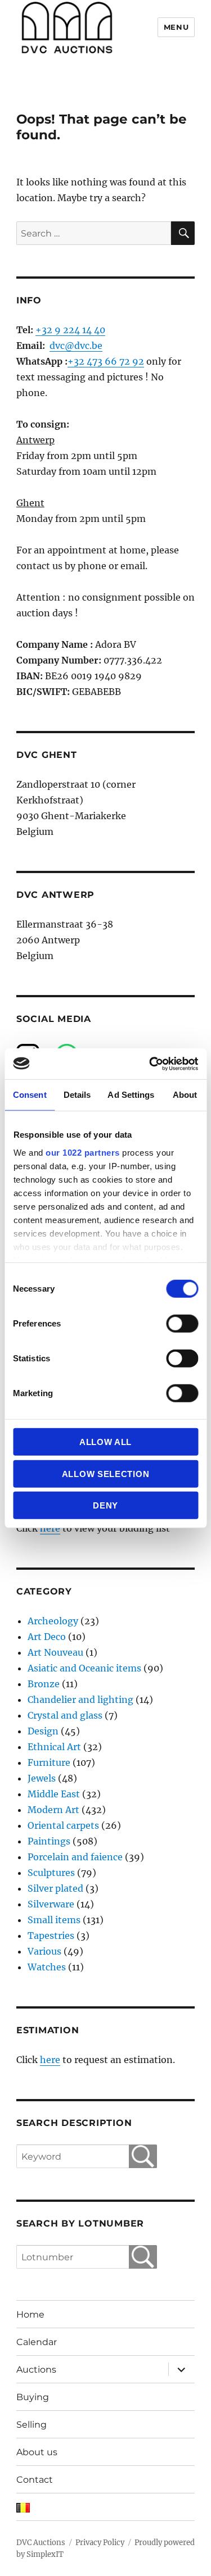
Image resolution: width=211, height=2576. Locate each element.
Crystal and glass (65, 1715)
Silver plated (55, 1888)
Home (30, 2314)
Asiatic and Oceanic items (84, 1668)
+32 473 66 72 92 (106, 361)
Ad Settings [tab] (131, 1095)
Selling (32, 2425)
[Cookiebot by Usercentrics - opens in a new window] (150, 1064)
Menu (176, 27)
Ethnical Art (54, 1747)
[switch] (182, 1324)
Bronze (44, 1684)
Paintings (49, 1841)
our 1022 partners (83, 1152)
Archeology (53, 1621)
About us (37, 2452)
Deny (105, 1505)
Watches (47, 1967)
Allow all (105, 1442)
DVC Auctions (41, 2543)
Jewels (42, 1778)
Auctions (36, 2370)
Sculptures (51, 1873)
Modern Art (53, 1810)
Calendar (37, 2342)
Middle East (54, 1794)
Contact (35, 2480)
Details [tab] (77, 1095)
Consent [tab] (30, 1095)
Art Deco (47, 1637)
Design (43, 1731)
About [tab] (185, 1095)
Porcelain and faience (75, 1857)
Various (44, 1951)
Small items (54, 1920)
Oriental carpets (63, 1825)
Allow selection (106, 1473)
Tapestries (51, 1936)
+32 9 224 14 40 (70, 330)
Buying (33, 2397)
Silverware (51, 1904)
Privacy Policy (100, 2543)
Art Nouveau (55, 1652)
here (50, 1528)
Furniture (49, 1762)
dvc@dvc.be (76, 346)
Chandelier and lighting (80, 1700)
